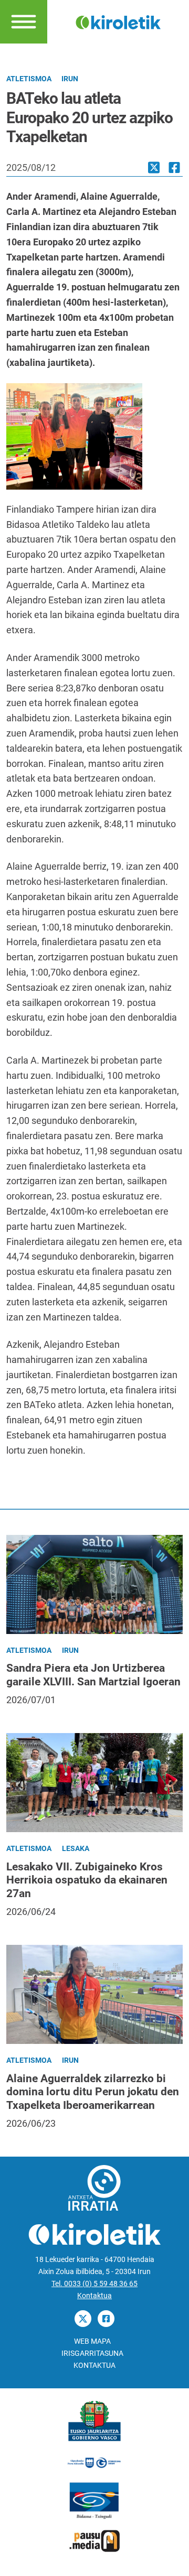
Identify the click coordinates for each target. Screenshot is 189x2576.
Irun (70, 79)
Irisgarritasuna (92, 2353)
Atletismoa (29, 79)
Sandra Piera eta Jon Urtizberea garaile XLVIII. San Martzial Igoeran (93, 1675)
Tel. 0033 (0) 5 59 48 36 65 (94, 2284)
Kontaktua (94, 2296)
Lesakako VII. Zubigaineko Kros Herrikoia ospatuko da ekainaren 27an (87, 1880)
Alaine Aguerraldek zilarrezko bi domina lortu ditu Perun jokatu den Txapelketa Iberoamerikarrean (93, 2092)
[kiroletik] (118, 21)
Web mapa (92, 2341)
